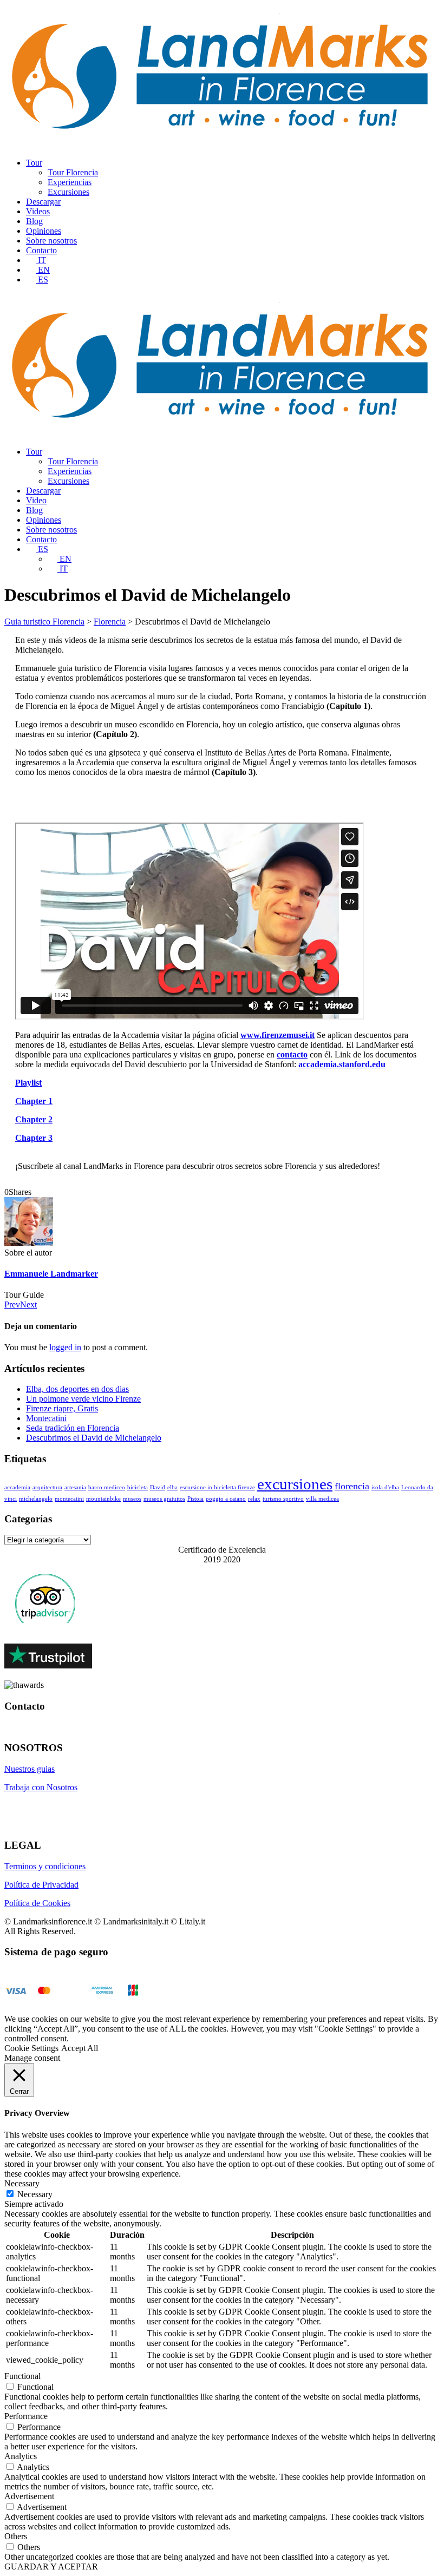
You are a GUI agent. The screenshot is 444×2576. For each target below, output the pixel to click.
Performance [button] (26, 2416)
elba (172, 1487)
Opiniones (44, 231)
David (158, 1487)
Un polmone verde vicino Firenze (83, 1399)
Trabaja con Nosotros (41, 1787)
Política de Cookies (37, 1903)
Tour (34, 163)
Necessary (35, 2194)
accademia (17, 1487)
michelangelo (36, 1499)
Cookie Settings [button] (31, 2048)
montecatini (69, 1499)
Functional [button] (22, 2376)
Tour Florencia (73, 172)
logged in (65, 1347)
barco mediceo (107, 1487)
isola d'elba (385, 1487)
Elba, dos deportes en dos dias (77, 1389)
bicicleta (138, 1487)
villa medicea (322, 1499)
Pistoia (195, 1499)
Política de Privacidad (41, 1885)
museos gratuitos (164, 1499)
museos (132, 1499)
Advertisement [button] (29, 2496)
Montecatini (46, 1418)
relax (254, 1499)
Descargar (43, 202)
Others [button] (16, 2536)
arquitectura (47, 1487)
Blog (34, 221)
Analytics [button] (21, 2456)
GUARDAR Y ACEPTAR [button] (51, 2567)
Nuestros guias (30, 1769)
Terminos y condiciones (45, 1866)
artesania (75, 1487)
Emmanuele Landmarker (51, 1274)
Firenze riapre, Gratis (62, 1408)
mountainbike (103, 1499)
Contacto (41, 250)
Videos (38, 211)
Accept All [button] (80, 2048)
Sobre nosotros (51, 241)
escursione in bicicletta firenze (217, 1487)
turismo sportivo (283, 1499)
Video (36, 500)
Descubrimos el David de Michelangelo (94, 1438)
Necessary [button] (22, 2183)
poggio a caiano (226, 1499)
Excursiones (68, 192)
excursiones (295, 1484)
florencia (352, 1486)
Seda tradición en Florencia (73, 1428)
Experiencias (70, 182)
